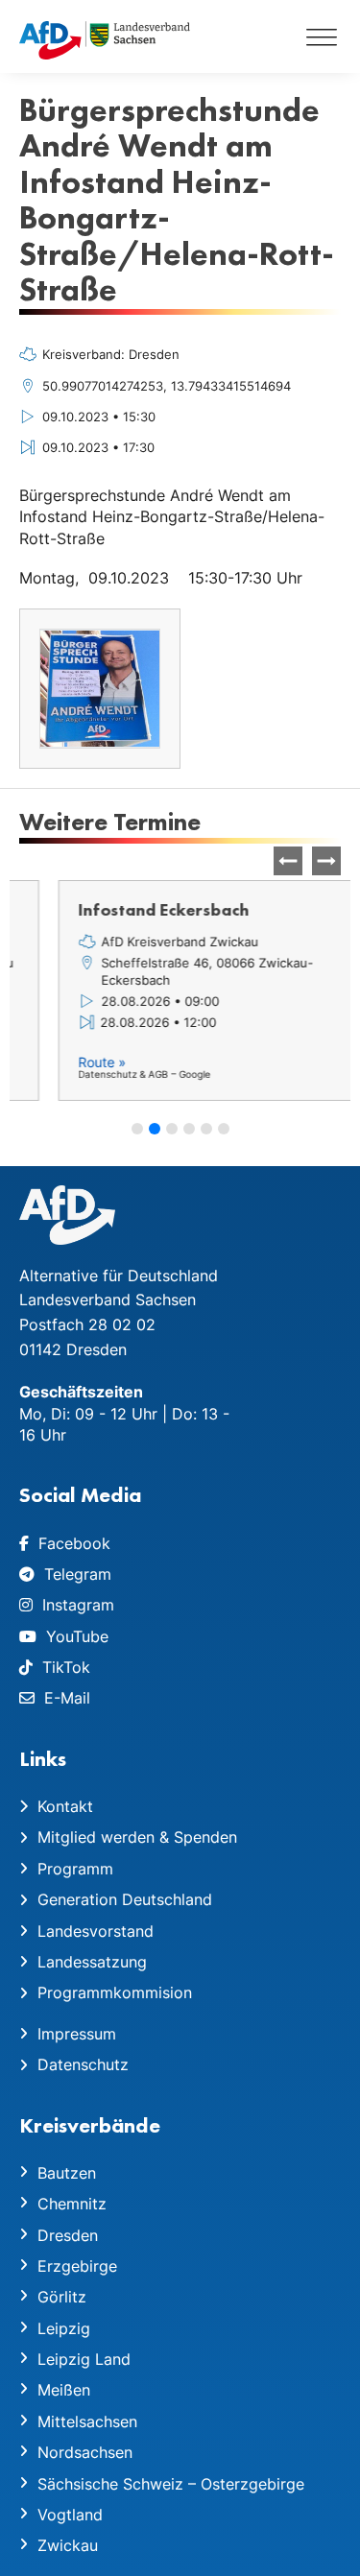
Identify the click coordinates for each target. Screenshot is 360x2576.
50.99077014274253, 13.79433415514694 (167, 386)
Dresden (154, 354)
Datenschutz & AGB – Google (106, 1074)
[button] (326, 861)
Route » (63, 1062)
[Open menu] (322, 36)
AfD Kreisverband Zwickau (141, 942)
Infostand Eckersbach (125, 909)
